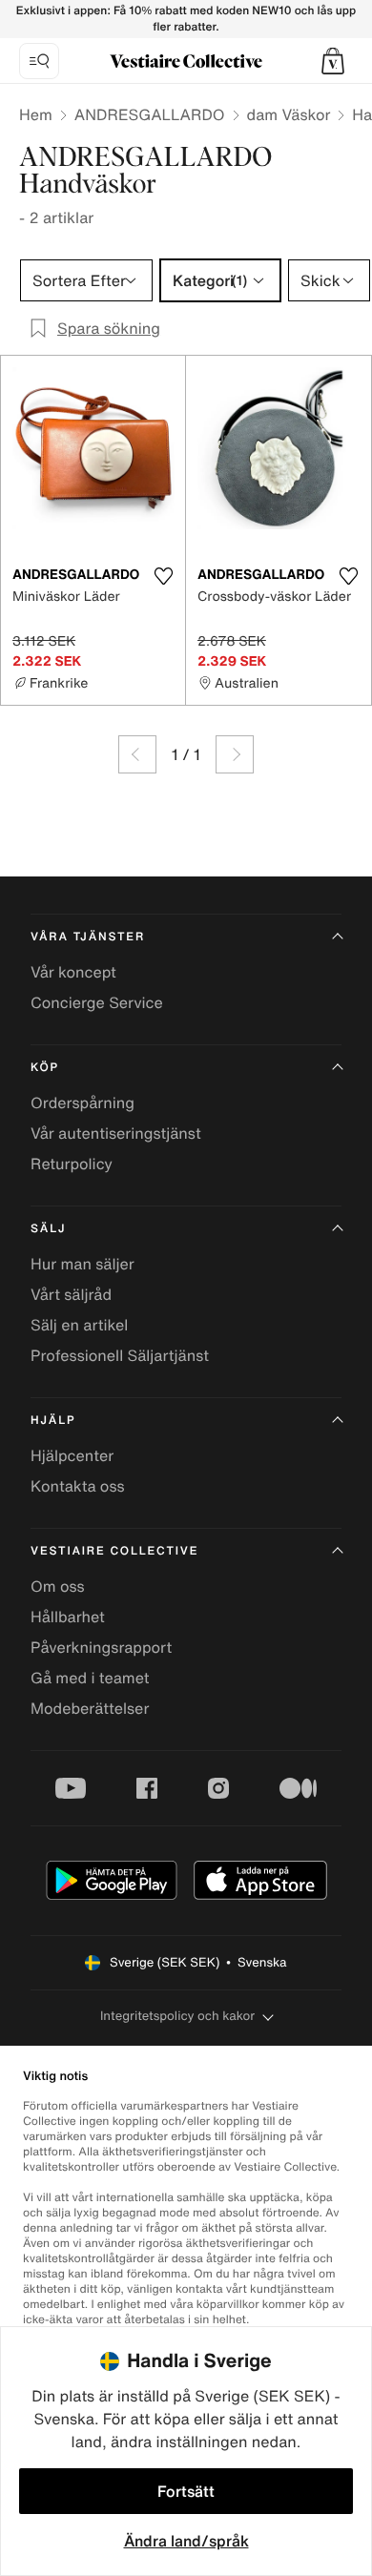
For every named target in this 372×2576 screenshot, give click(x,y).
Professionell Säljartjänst (120, 1355)
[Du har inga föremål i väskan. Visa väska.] (333, 61)
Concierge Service (97, 1002)
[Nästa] (235, 754)
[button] (333, 61)
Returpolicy (72, 1164)
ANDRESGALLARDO (150, 114)
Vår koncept (73, 972)
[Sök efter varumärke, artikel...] (39, 61)
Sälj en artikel (79, 1325)
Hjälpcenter (72, 1455)
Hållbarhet (68, 1617)
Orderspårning (83, 1103)
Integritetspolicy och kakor (177, 2016)
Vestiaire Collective (114, 1551)
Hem (36, 114)
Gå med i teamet (90, 1678)
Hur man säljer (83, 1264)
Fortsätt (186, 2491)
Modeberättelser (90, 1708)
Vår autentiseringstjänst (116, 1133)
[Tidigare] (137, 754)
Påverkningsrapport (101, 1647)
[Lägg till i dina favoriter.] (163, 576)
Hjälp (53, 1421)
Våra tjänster (88, 937)
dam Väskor (289, 114)
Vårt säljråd (71, 1294)
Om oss (58, 1586)
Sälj (48, 1229)
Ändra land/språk (186, 2541)
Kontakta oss (78, 1486)
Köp (45, 1068)
